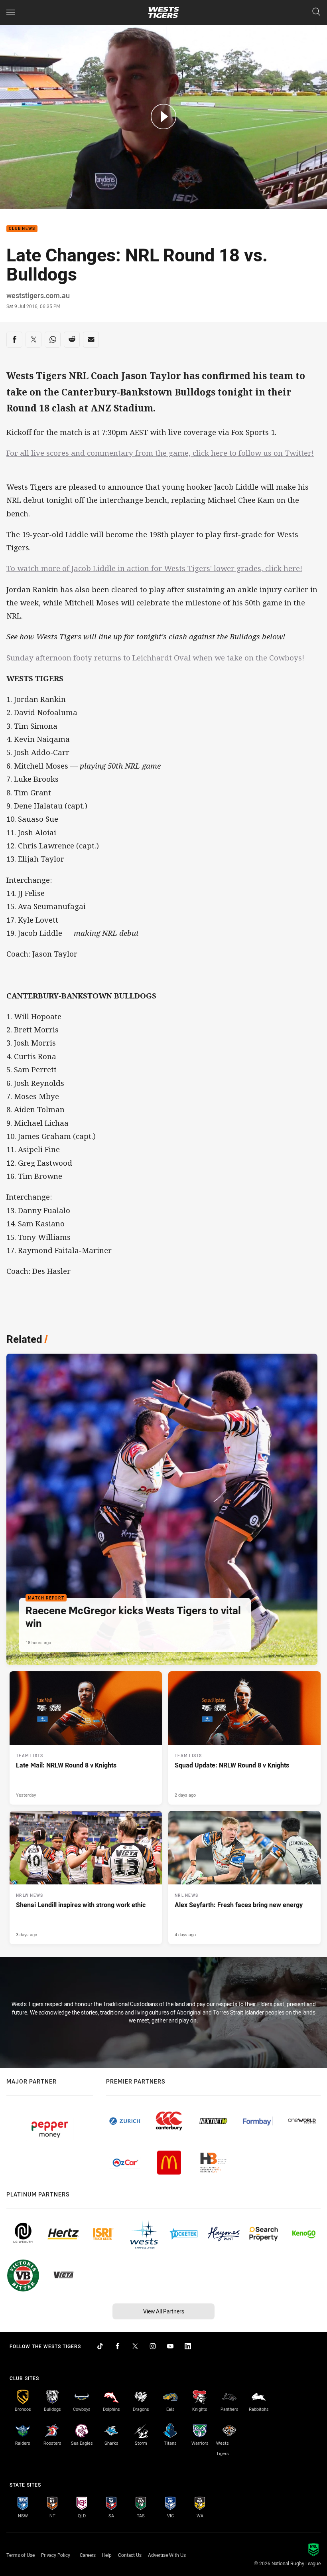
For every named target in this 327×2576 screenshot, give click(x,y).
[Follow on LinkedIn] (188, 2346)
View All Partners (164, 2311)
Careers (88, 2555)
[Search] (316, 12)
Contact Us (130, 2555)
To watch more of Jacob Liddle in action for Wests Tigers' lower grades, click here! (154, 568)
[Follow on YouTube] (170, 2346)
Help (107, 2555)
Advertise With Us (167, 2555)
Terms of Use (21, 2555)
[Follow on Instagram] (153, 2346)
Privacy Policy (56, 2555)
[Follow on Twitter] (135, 2346)
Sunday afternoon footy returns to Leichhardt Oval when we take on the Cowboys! (155, 658)
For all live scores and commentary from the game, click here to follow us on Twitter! (160, 453)
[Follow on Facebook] (118, 2346)
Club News (22, 229)
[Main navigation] (11, 12)
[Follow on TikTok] (100, 2346)
